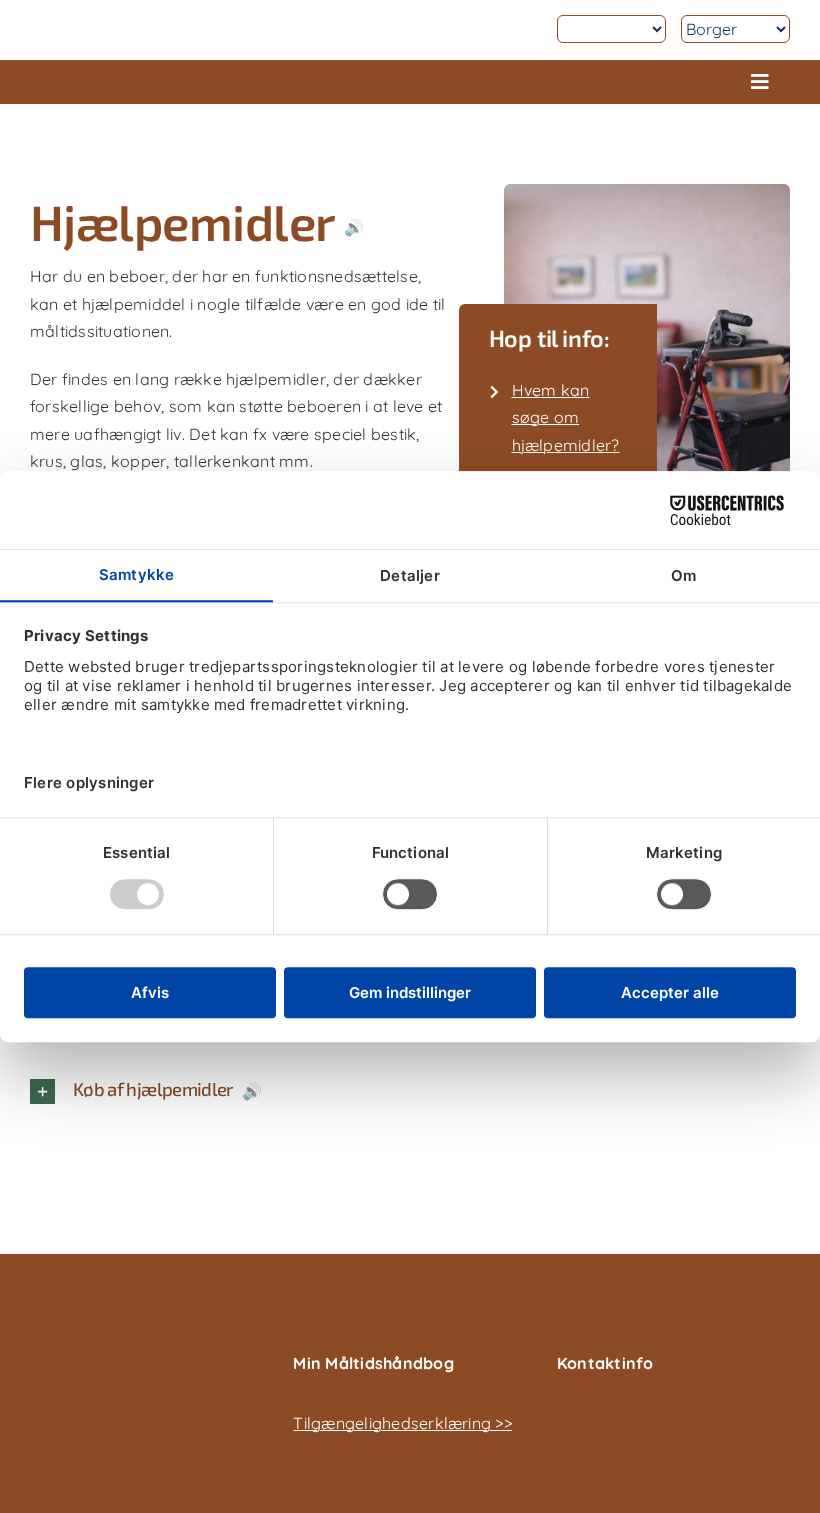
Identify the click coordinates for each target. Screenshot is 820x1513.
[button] (252, 1091)
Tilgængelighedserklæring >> (402, 1423)
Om (527, 29)
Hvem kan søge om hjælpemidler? (566, 417)
